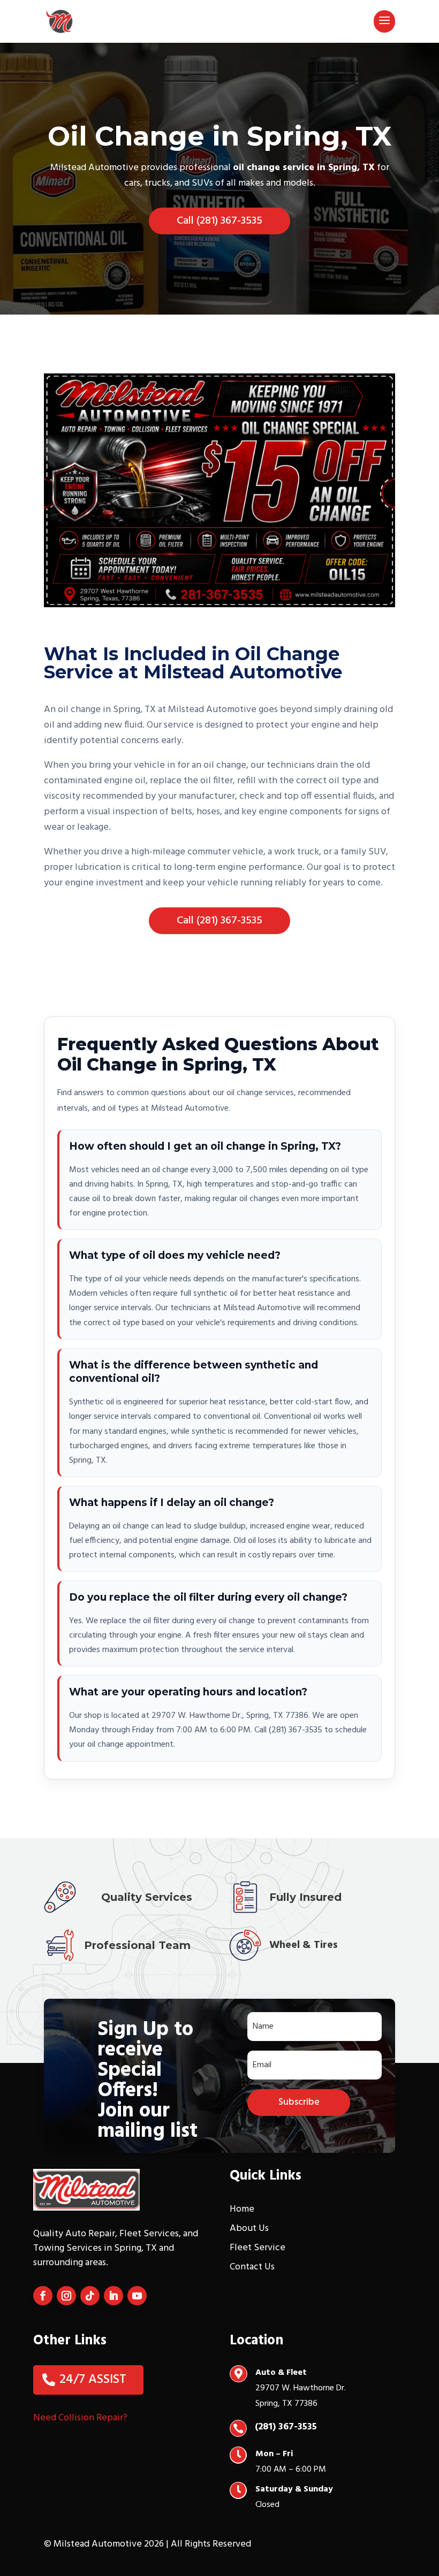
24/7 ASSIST (93, 2380)
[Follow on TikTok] (90, 2296)
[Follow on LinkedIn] (113, 2296)
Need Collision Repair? (80, 2418)
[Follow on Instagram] (66, 2296)
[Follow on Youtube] (137, 2296)
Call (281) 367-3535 (219, 221)
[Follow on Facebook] (43, 2296)
